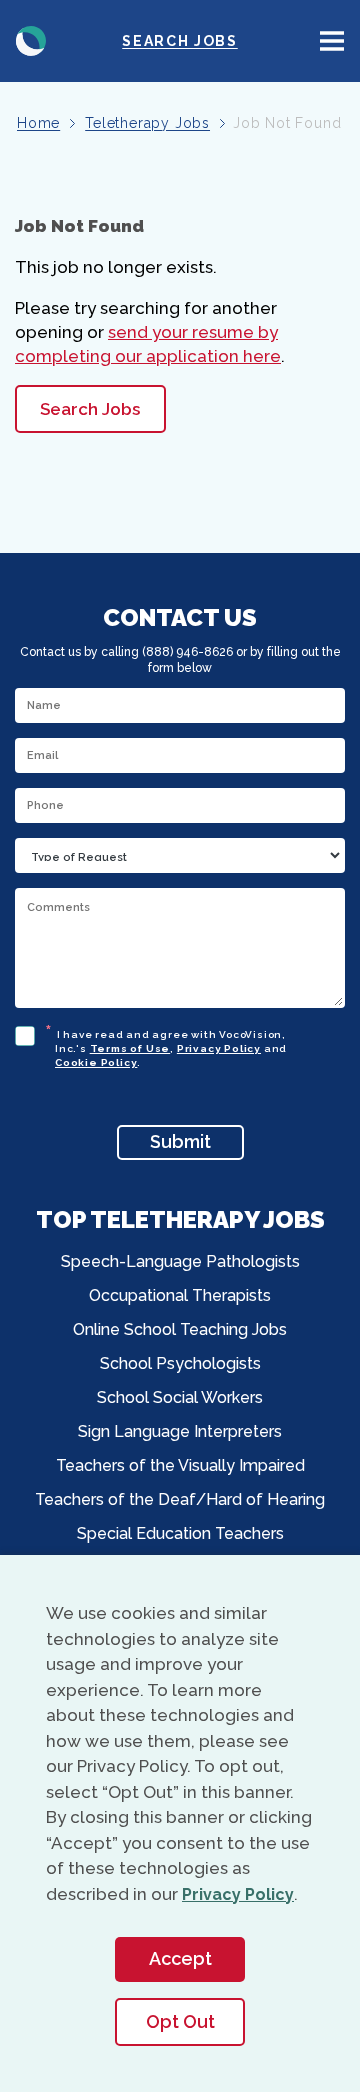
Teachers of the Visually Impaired (180, 1465)
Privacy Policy (219, 1048)
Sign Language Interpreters (180, 1431)
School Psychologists (180, 1363)
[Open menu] (332, 41)
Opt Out (180, 2021)
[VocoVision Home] (31, 41)
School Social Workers (180, 1397)
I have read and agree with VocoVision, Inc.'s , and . (171, 1045)
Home (38, 123)
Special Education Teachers (180, 1533)
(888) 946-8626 (187, 652)
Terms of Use (130, 1048)
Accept (180, 1958)
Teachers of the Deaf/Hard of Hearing (180, 1499)
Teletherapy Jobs (147, 123)
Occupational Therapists (180, 1295)
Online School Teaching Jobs (180, 1329)
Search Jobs (179, 41)
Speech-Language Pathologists (180, 1261)
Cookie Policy (96, 1062)
